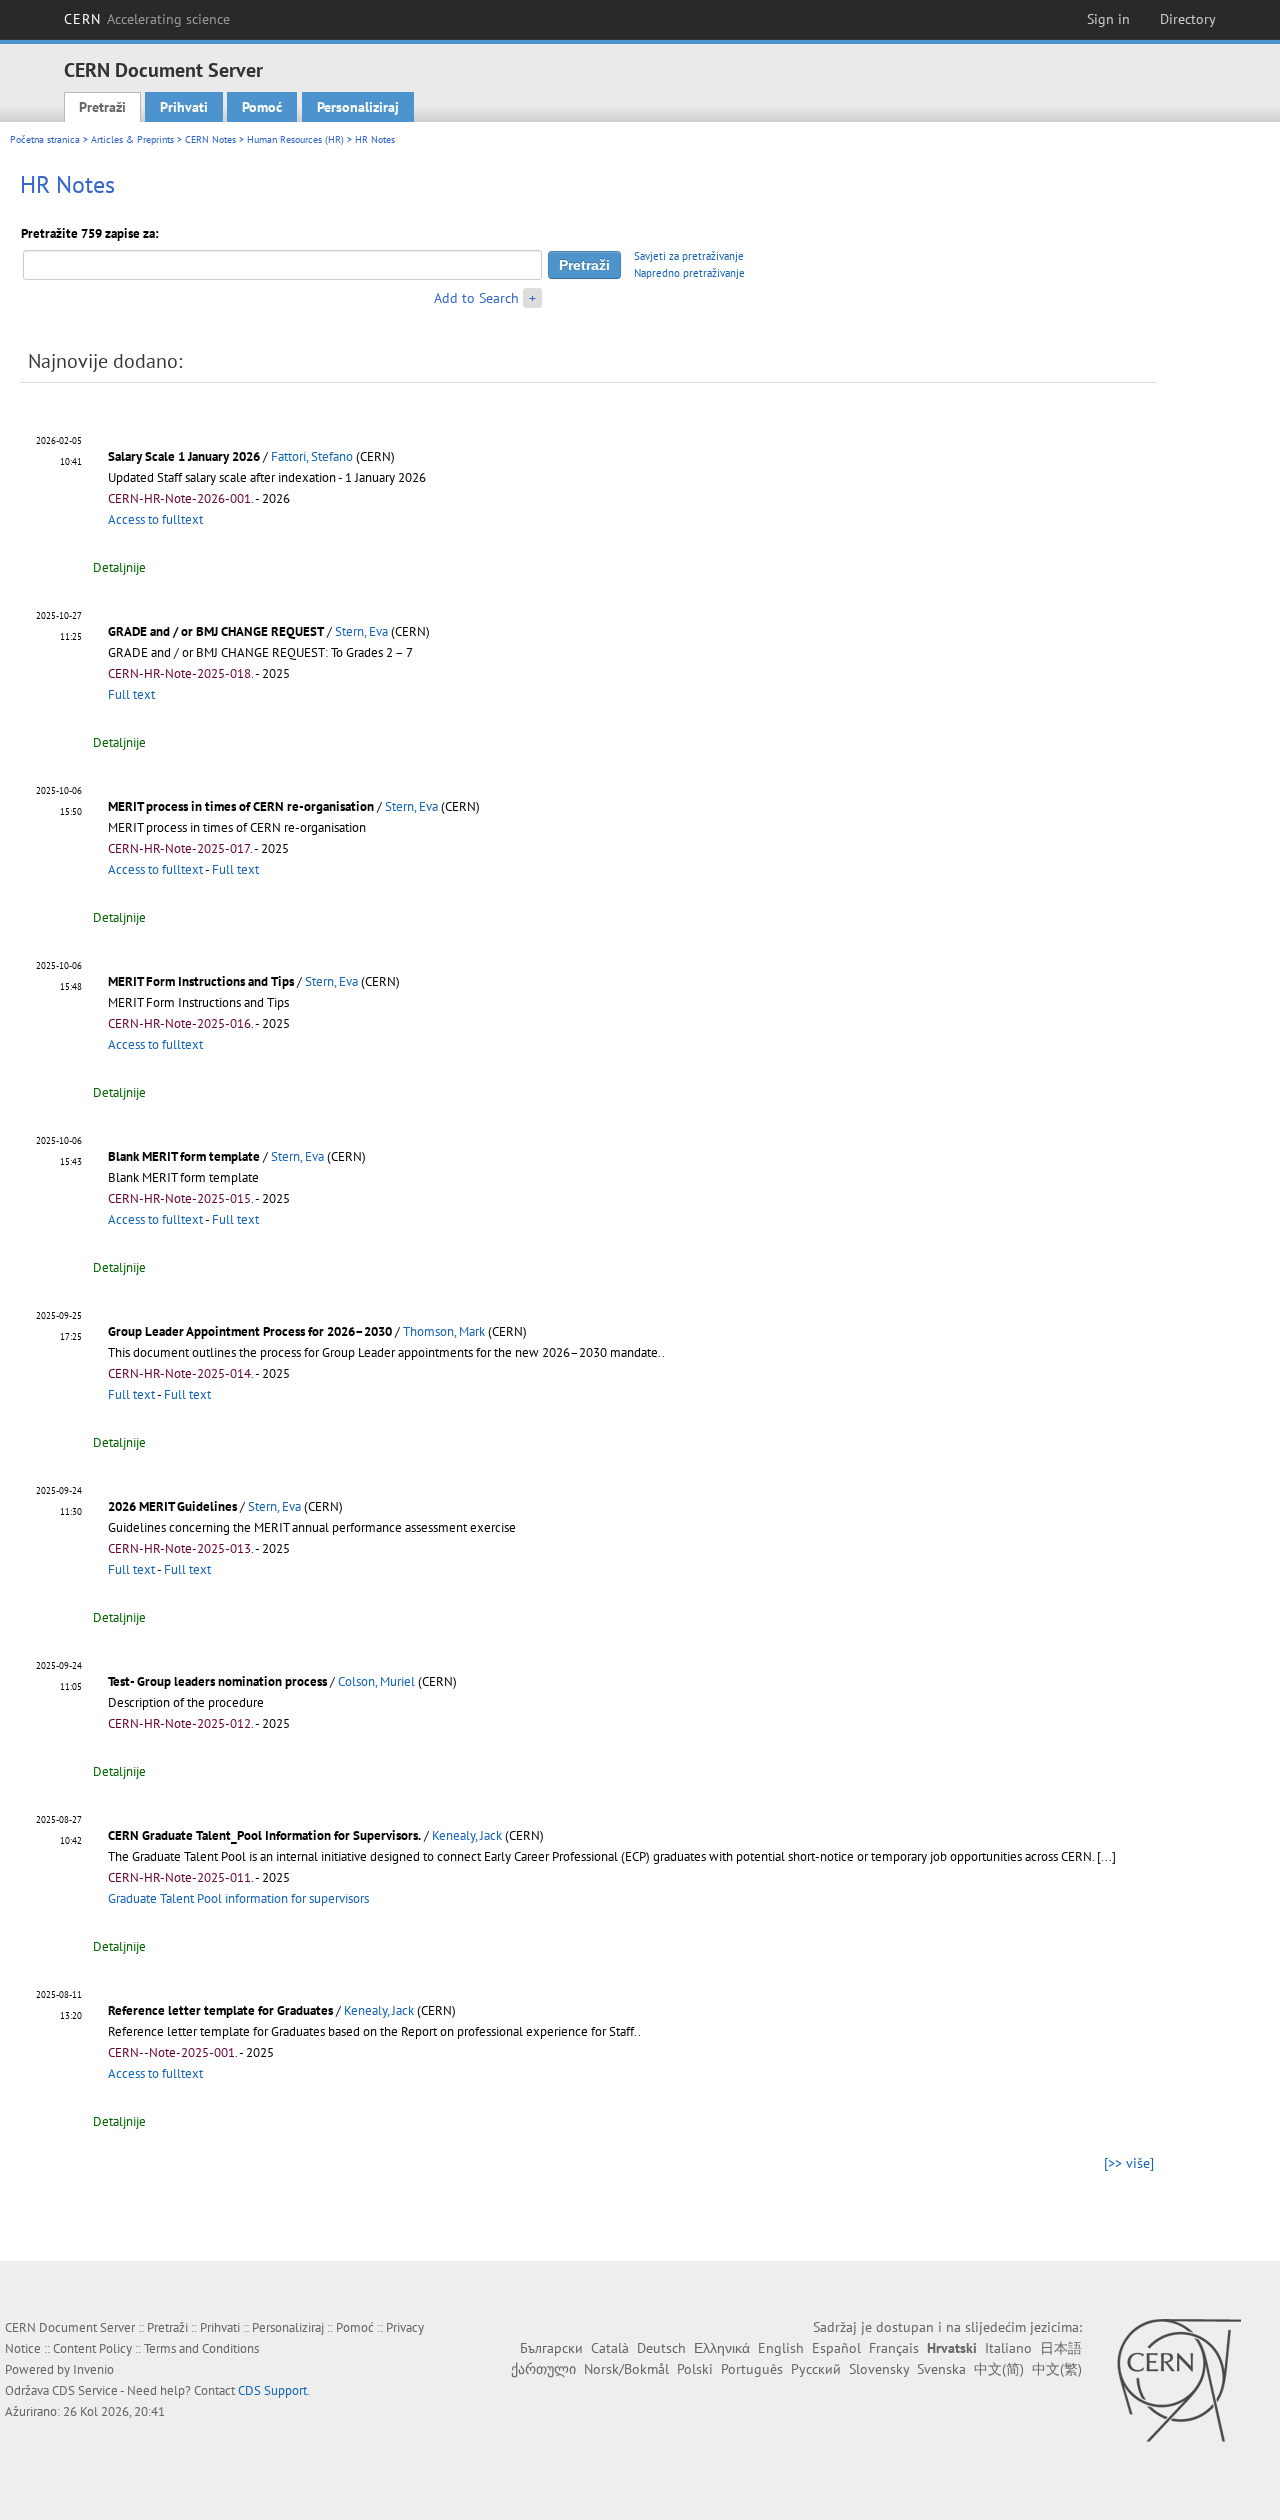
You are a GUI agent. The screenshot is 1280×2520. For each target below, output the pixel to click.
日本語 (1061, 2348)
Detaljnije (119, 567)
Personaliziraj (358, 107)
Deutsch (661, 2348)
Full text (131, 694)
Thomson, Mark (444, 1331)
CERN (147, 19)
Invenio (93, 2369)
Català (610, 2348)
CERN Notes (210, 139)
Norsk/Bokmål (626, 2369)
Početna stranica (45, 139)
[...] (1106, 1856)
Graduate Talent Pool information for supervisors (238, 1898)
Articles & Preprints (132, 139)
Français (894, 2348)
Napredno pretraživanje (689, 273)
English (781, 2348)
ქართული (543, 2369)
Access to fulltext (155, 519)
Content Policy (92, 2348)
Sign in (1108, 19)
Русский (816, 2369)
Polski (695, 2369)
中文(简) (999, 2369)
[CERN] (1178, 2380)
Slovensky (879, 2369)
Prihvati (184, 107)
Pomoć (262, 107)
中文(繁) (1057, 2369)
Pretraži (102, 107)
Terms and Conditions (201, 2348)
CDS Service (85, 2390)
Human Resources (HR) (295, 139)
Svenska (941, 2369)
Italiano (1008, 2348)
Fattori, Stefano (312, 456)
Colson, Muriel (376, 1681)
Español (836, 2348)
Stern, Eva (361, 631)
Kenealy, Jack (467, 1835)
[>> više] (1129, 2163)
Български (551, 2348)
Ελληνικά (722, 2348)
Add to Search (476, 298)
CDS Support (272, 2390)
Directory (1188, 19)
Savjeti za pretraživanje (689, 256)
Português (752, 2369)
